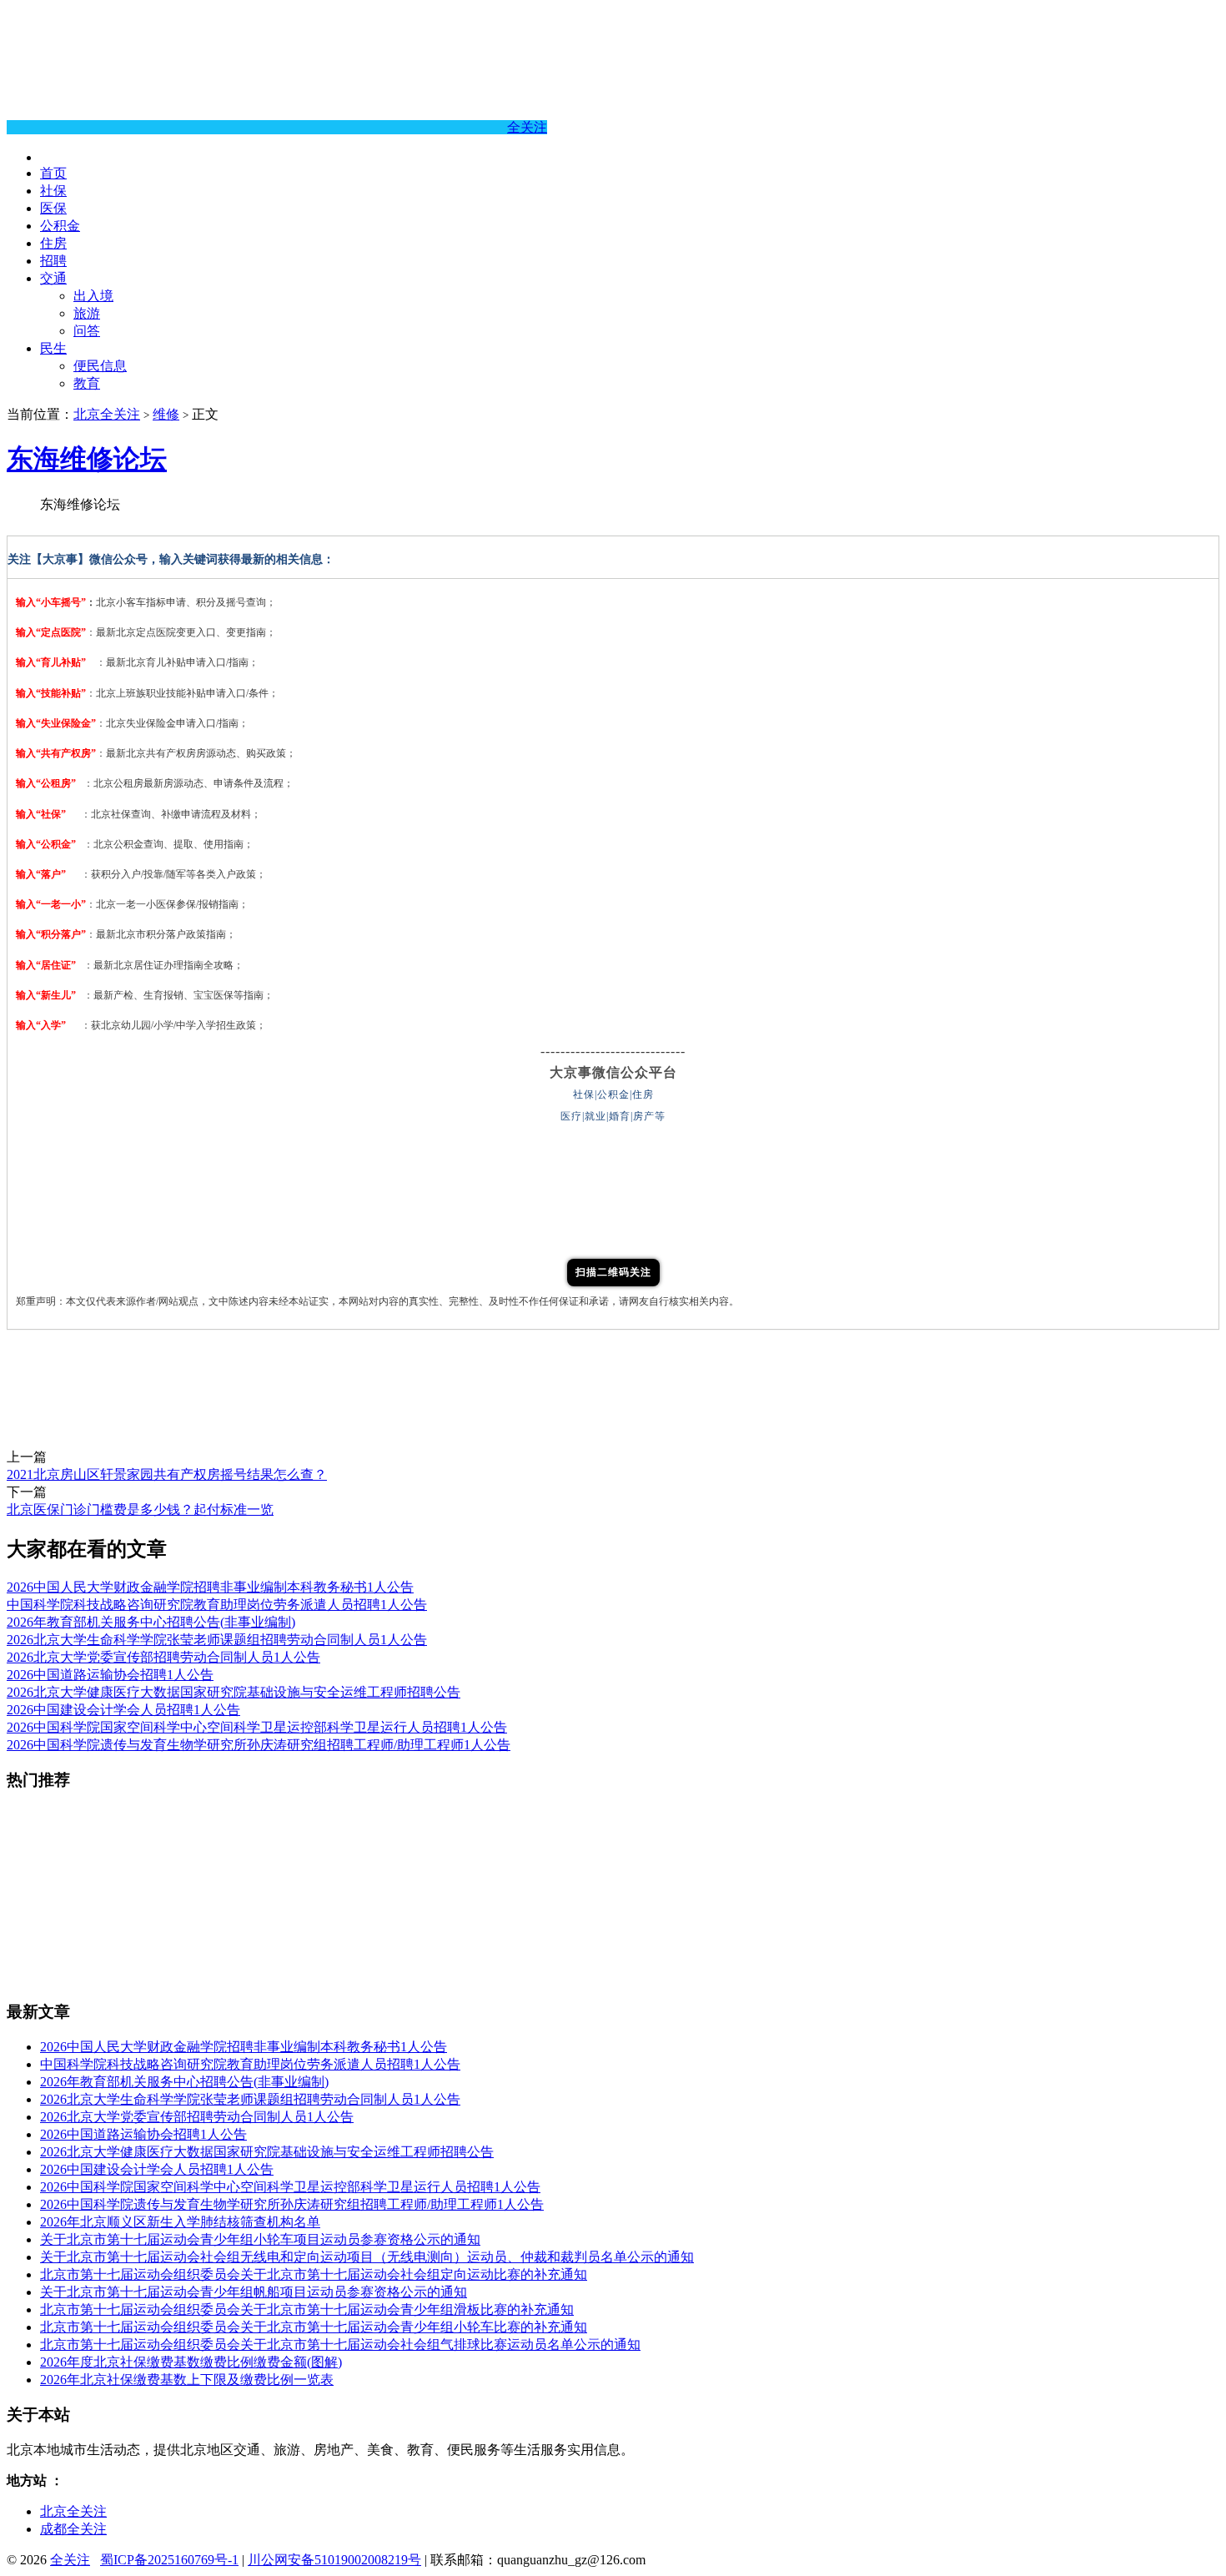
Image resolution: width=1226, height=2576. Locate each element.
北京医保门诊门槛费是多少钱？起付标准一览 (140, 1509)
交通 (53, 278)
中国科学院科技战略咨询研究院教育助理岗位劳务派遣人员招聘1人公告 (217, 1605)
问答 (87, 331)
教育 (87, 383)
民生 (53, 348)
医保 (53, 208)
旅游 (87, 313)
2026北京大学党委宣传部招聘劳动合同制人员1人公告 (163, 1657)
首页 (53, 173)
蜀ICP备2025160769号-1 (169, 2560)
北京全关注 (107, 414)
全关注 (527, 127)
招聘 (53, 261)
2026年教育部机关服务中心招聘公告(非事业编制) (151, 1622)
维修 (166, 414)
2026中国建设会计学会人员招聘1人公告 (123, 1710)
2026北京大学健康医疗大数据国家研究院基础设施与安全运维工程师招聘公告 (234, 1692)
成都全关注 (73, 2529)
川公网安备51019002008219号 (334, 2560)
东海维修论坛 (87, 459)
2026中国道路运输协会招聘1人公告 (110, 1675)
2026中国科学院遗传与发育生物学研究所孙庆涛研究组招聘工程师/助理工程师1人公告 (259, 1745)
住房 (53, 243)
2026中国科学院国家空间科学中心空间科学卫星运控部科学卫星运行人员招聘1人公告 (257, 1727)
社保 (53, 191)
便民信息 (100, 366)
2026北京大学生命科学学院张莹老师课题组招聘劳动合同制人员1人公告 (217, 1640)
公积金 (60, 226)
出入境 (93, 296)
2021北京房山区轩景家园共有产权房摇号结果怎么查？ (167, 1474)
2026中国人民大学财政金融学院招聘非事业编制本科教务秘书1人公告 (210, 1587)
